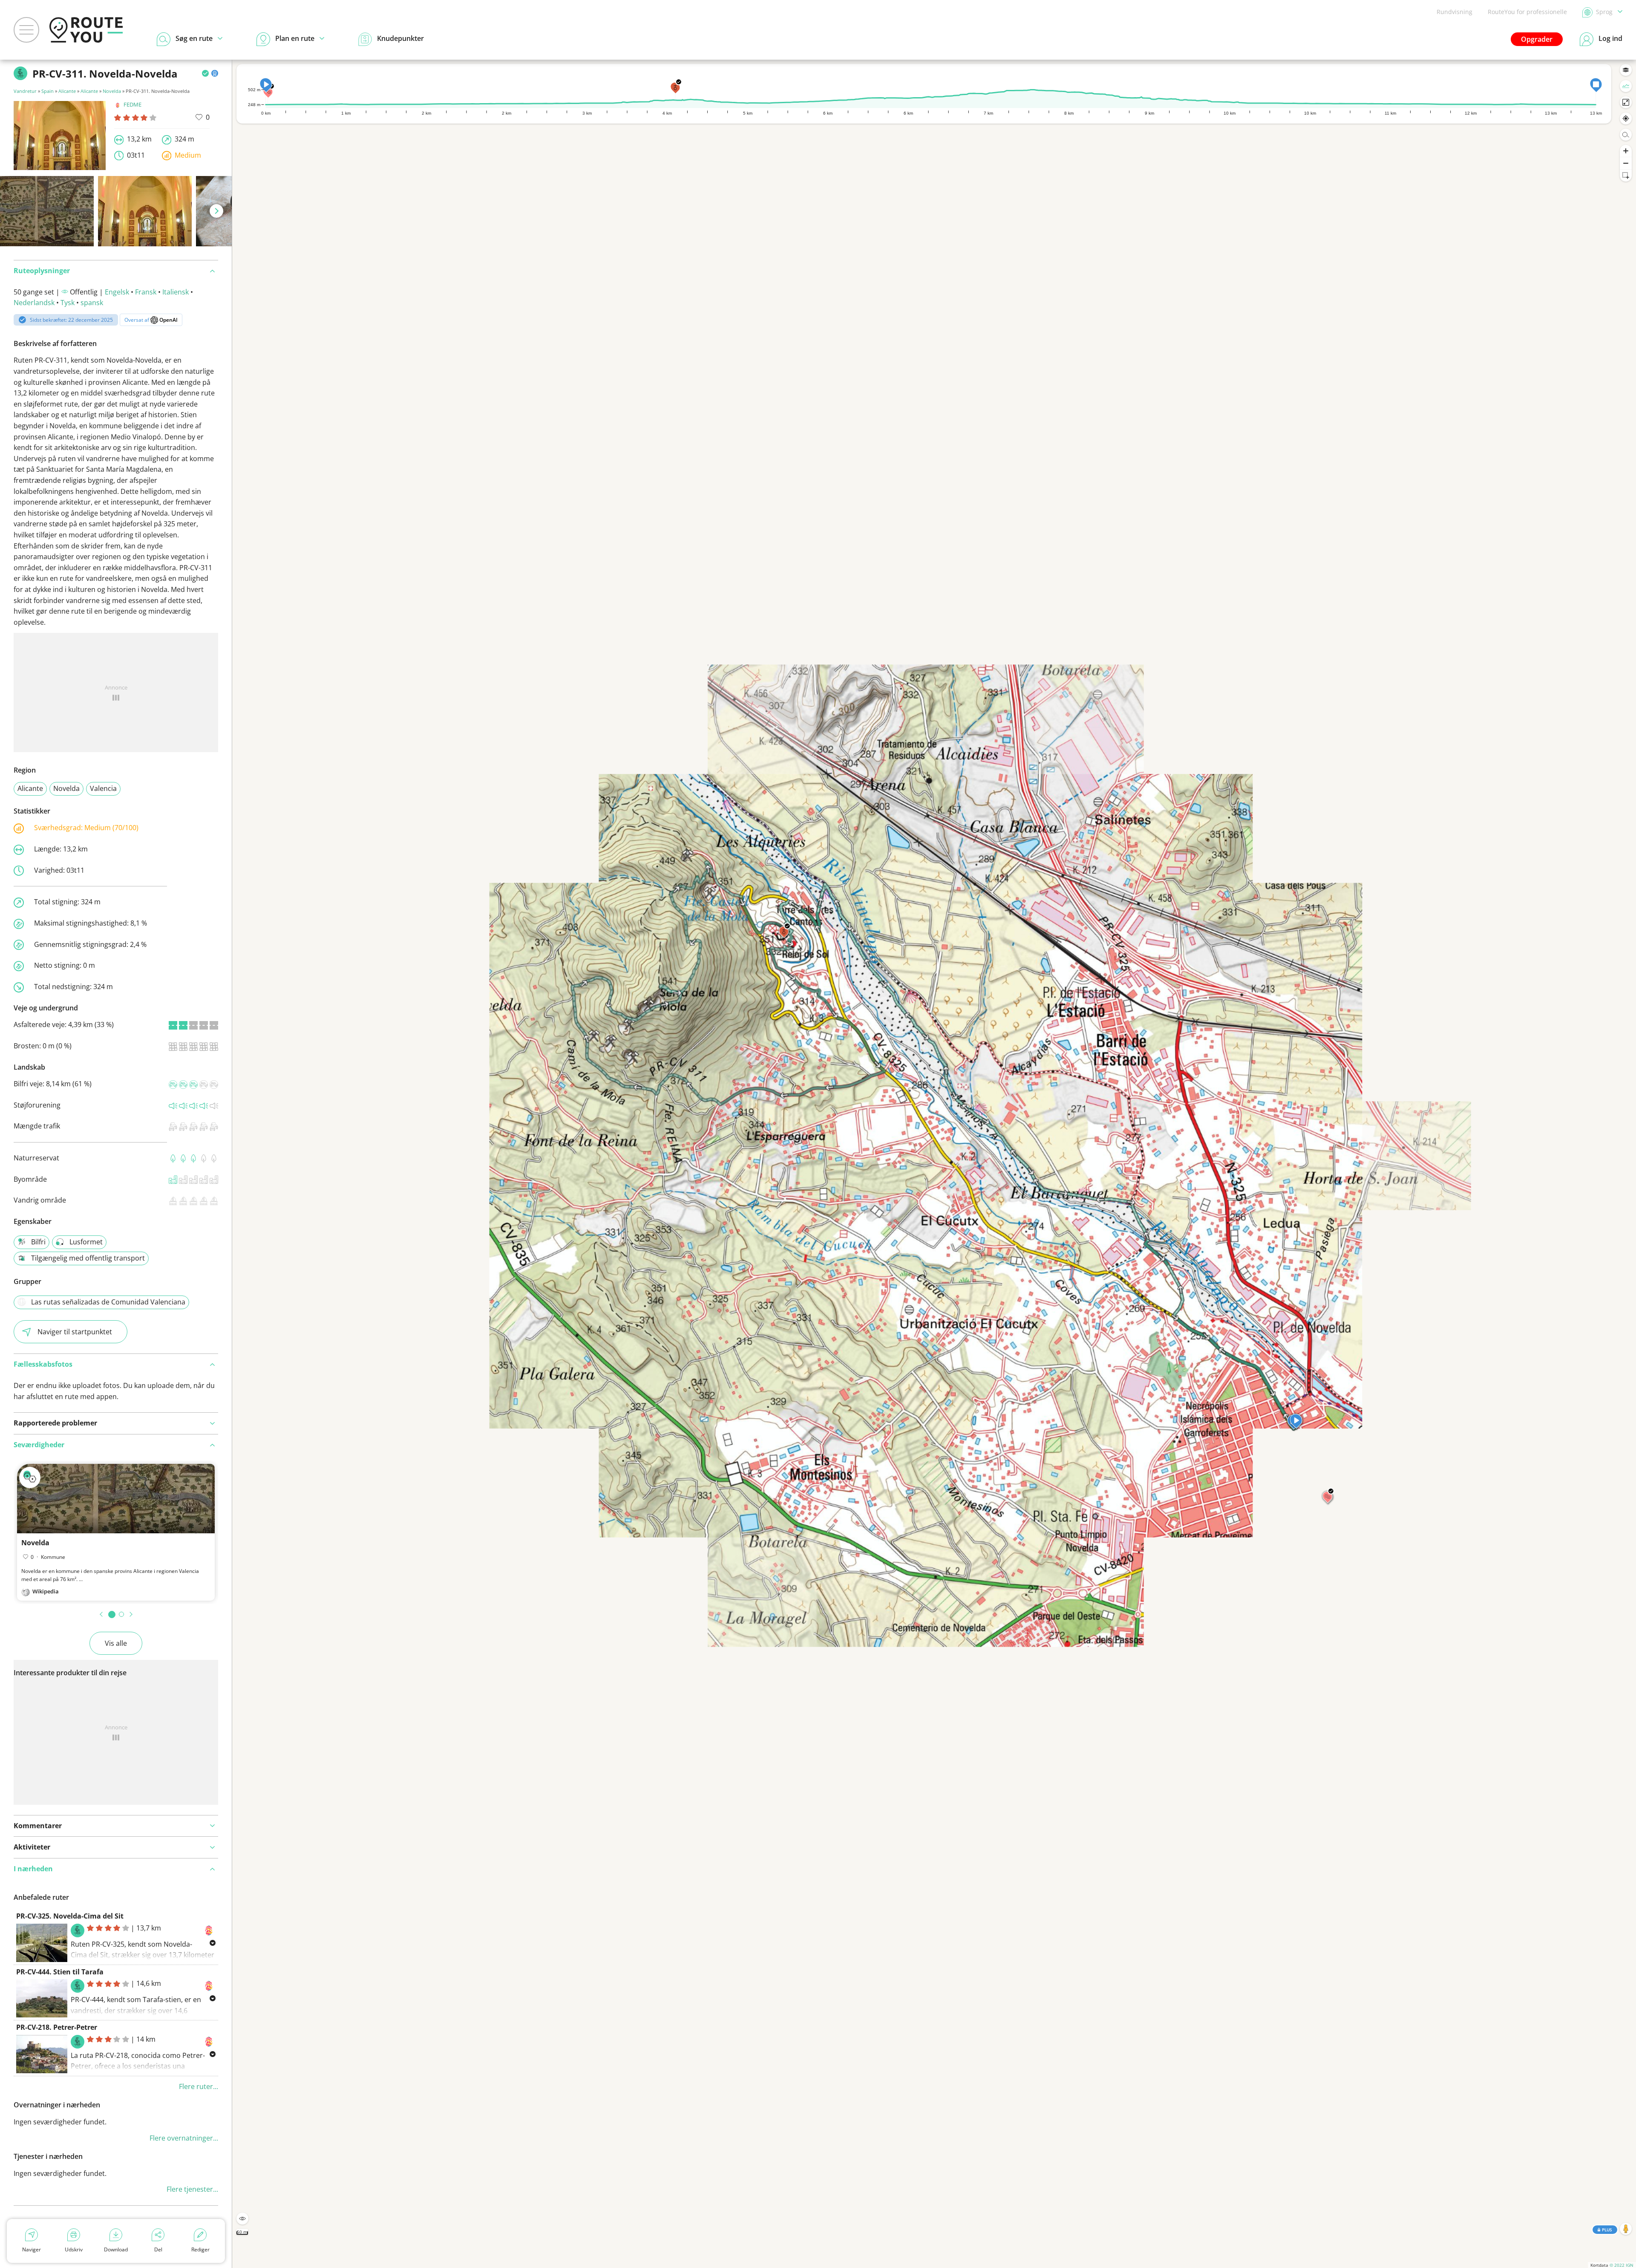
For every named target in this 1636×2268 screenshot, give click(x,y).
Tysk (68, 303)
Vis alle (116, 1643)
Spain (48, 91)
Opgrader (1537, 39)
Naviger (32, 2249)
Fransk (146, 292)
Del (158, 2249)
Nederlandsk (34, 303)
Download (116, 2249)
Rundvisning (1455, 12)
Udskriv (74, 2249)
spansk (92, 303)
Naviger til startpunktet (75, 1332)
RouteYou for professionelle (1527, 12)
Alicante (67, 91)
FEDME (132, 104)
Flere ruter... (199, 2086)
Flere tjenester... (192, 2189)
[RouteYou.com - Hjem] (86, 30)
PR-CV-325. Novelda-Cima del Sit (70, 1916)
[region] (934, 1164)
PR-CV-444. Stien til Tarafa (60, 1972)
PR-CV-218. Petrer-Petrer (57, 2027)
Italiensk (176, 292)
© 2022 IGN (1622, 2265)
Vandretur (25, 91)
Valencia (103, 788)
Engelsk (117, 292)
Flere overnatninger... (184, 2138)
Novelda (112, 91)
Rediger (200, 2249)
